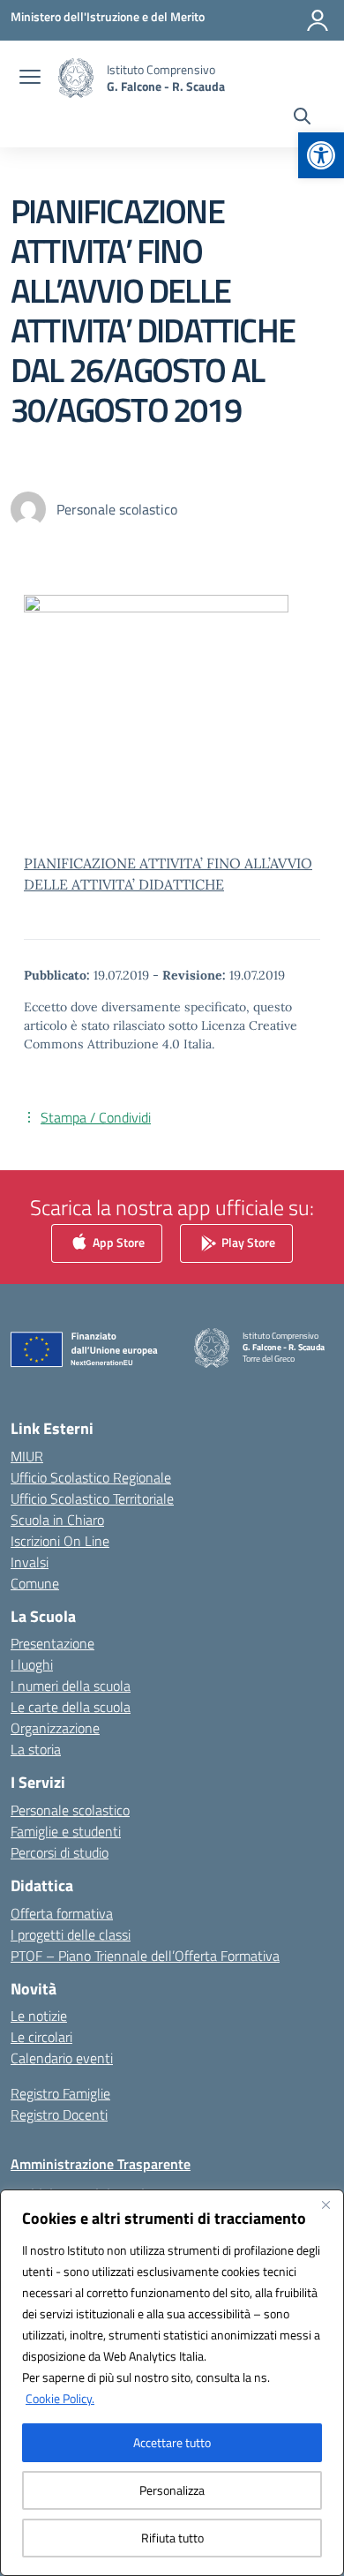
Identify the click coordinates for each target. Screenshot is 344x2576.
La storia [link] (36, 1749)
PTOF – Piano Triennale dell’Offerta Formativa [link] (145, 1956)
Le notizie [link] (39, 2016)
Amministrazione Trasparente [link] (101, 2164)
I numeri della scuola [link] (71, 1686)
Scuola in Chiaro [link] (57, 1520)
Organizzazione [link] (55, 1728)
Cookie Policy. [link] (60, 2398)
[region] (172, 2383)
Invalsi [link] (30, 1562)
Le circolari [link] (41, 2037)
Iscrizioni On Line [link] (60, 1541)
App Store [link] (117, 1242)
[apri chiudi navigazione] (30, 79)
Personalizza (172, 2490)
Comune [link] (35, 1583)
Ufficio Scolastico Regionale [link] (91, 1477)
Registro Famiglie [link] (60, 2093)
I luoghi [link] (32, 1664)
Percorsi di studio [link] (60, 1852)
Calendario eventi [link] (62, 2058)
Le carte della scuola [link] (71, 1707)
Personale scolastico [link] (70, 1810)
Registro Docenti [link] (59, 2114)
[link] (321, 155)
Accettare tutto (172, 2442)
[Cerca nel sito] (302, 118)
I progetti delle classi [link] (71, 1934)
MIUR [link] (27, 1456)
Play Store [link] (247, 1242)
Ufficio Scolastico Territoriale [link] (92, 1498)
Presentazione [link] (52, 1643)
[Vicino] (325, 2204)
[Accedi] (318, 20)
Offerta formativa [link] (62, 1913)
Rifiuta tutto (172, 2538)
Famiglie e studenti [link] (66, 1831)
